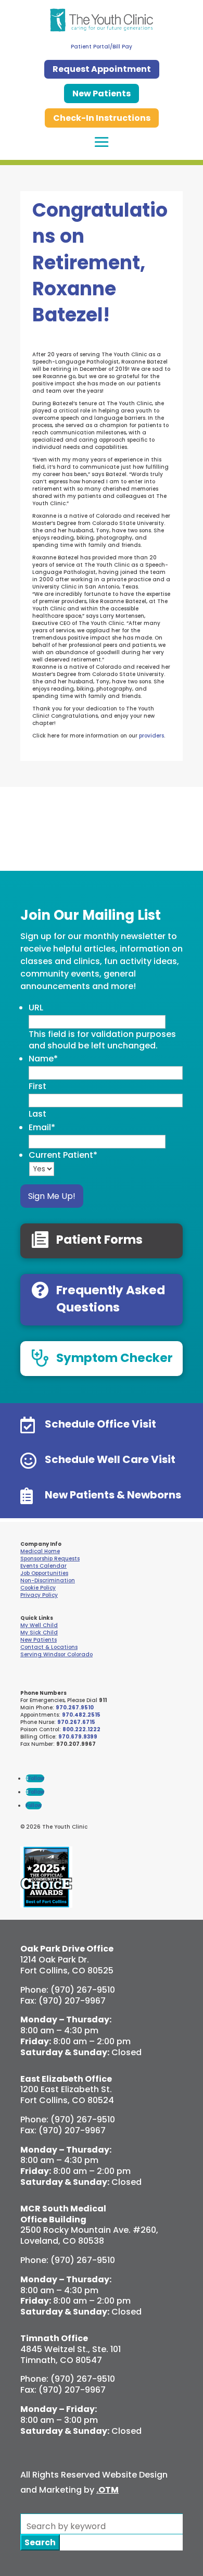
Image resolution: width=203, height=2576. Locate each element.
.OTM (107, 2490)
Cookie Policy (38, 1588)
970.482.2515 (81, 1715)
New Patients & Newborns (113, 1495)
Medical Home (40, 1551)
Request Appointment (102, 69)
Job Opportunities (44, 1573)
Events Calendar (43, 1566)
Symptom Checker (115, 1358)
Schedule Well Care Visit (110, 1459)
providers (151, 736)
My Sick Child (39, 1633)
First (37, 1086)
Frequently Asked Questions (111, 1298)
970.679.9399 (78, 1737)
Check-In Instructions (102, 118)
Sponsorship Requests (50, 1559)
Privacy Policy (39, 1595)
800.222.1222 (81, 1729)
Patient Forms (99, 1240)
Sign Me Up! (52, 1196)
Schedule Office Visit (100, 1424)
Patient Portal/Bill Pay (102, 47)
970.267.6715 (76, 1722)
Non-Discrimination (48, 1580)
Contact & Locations (49, 1647)
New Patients (102, 93)
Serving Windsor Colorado (56, 1654)
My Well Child (39, 1625)
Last (37, 1114)
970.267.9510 (75, 1708)
